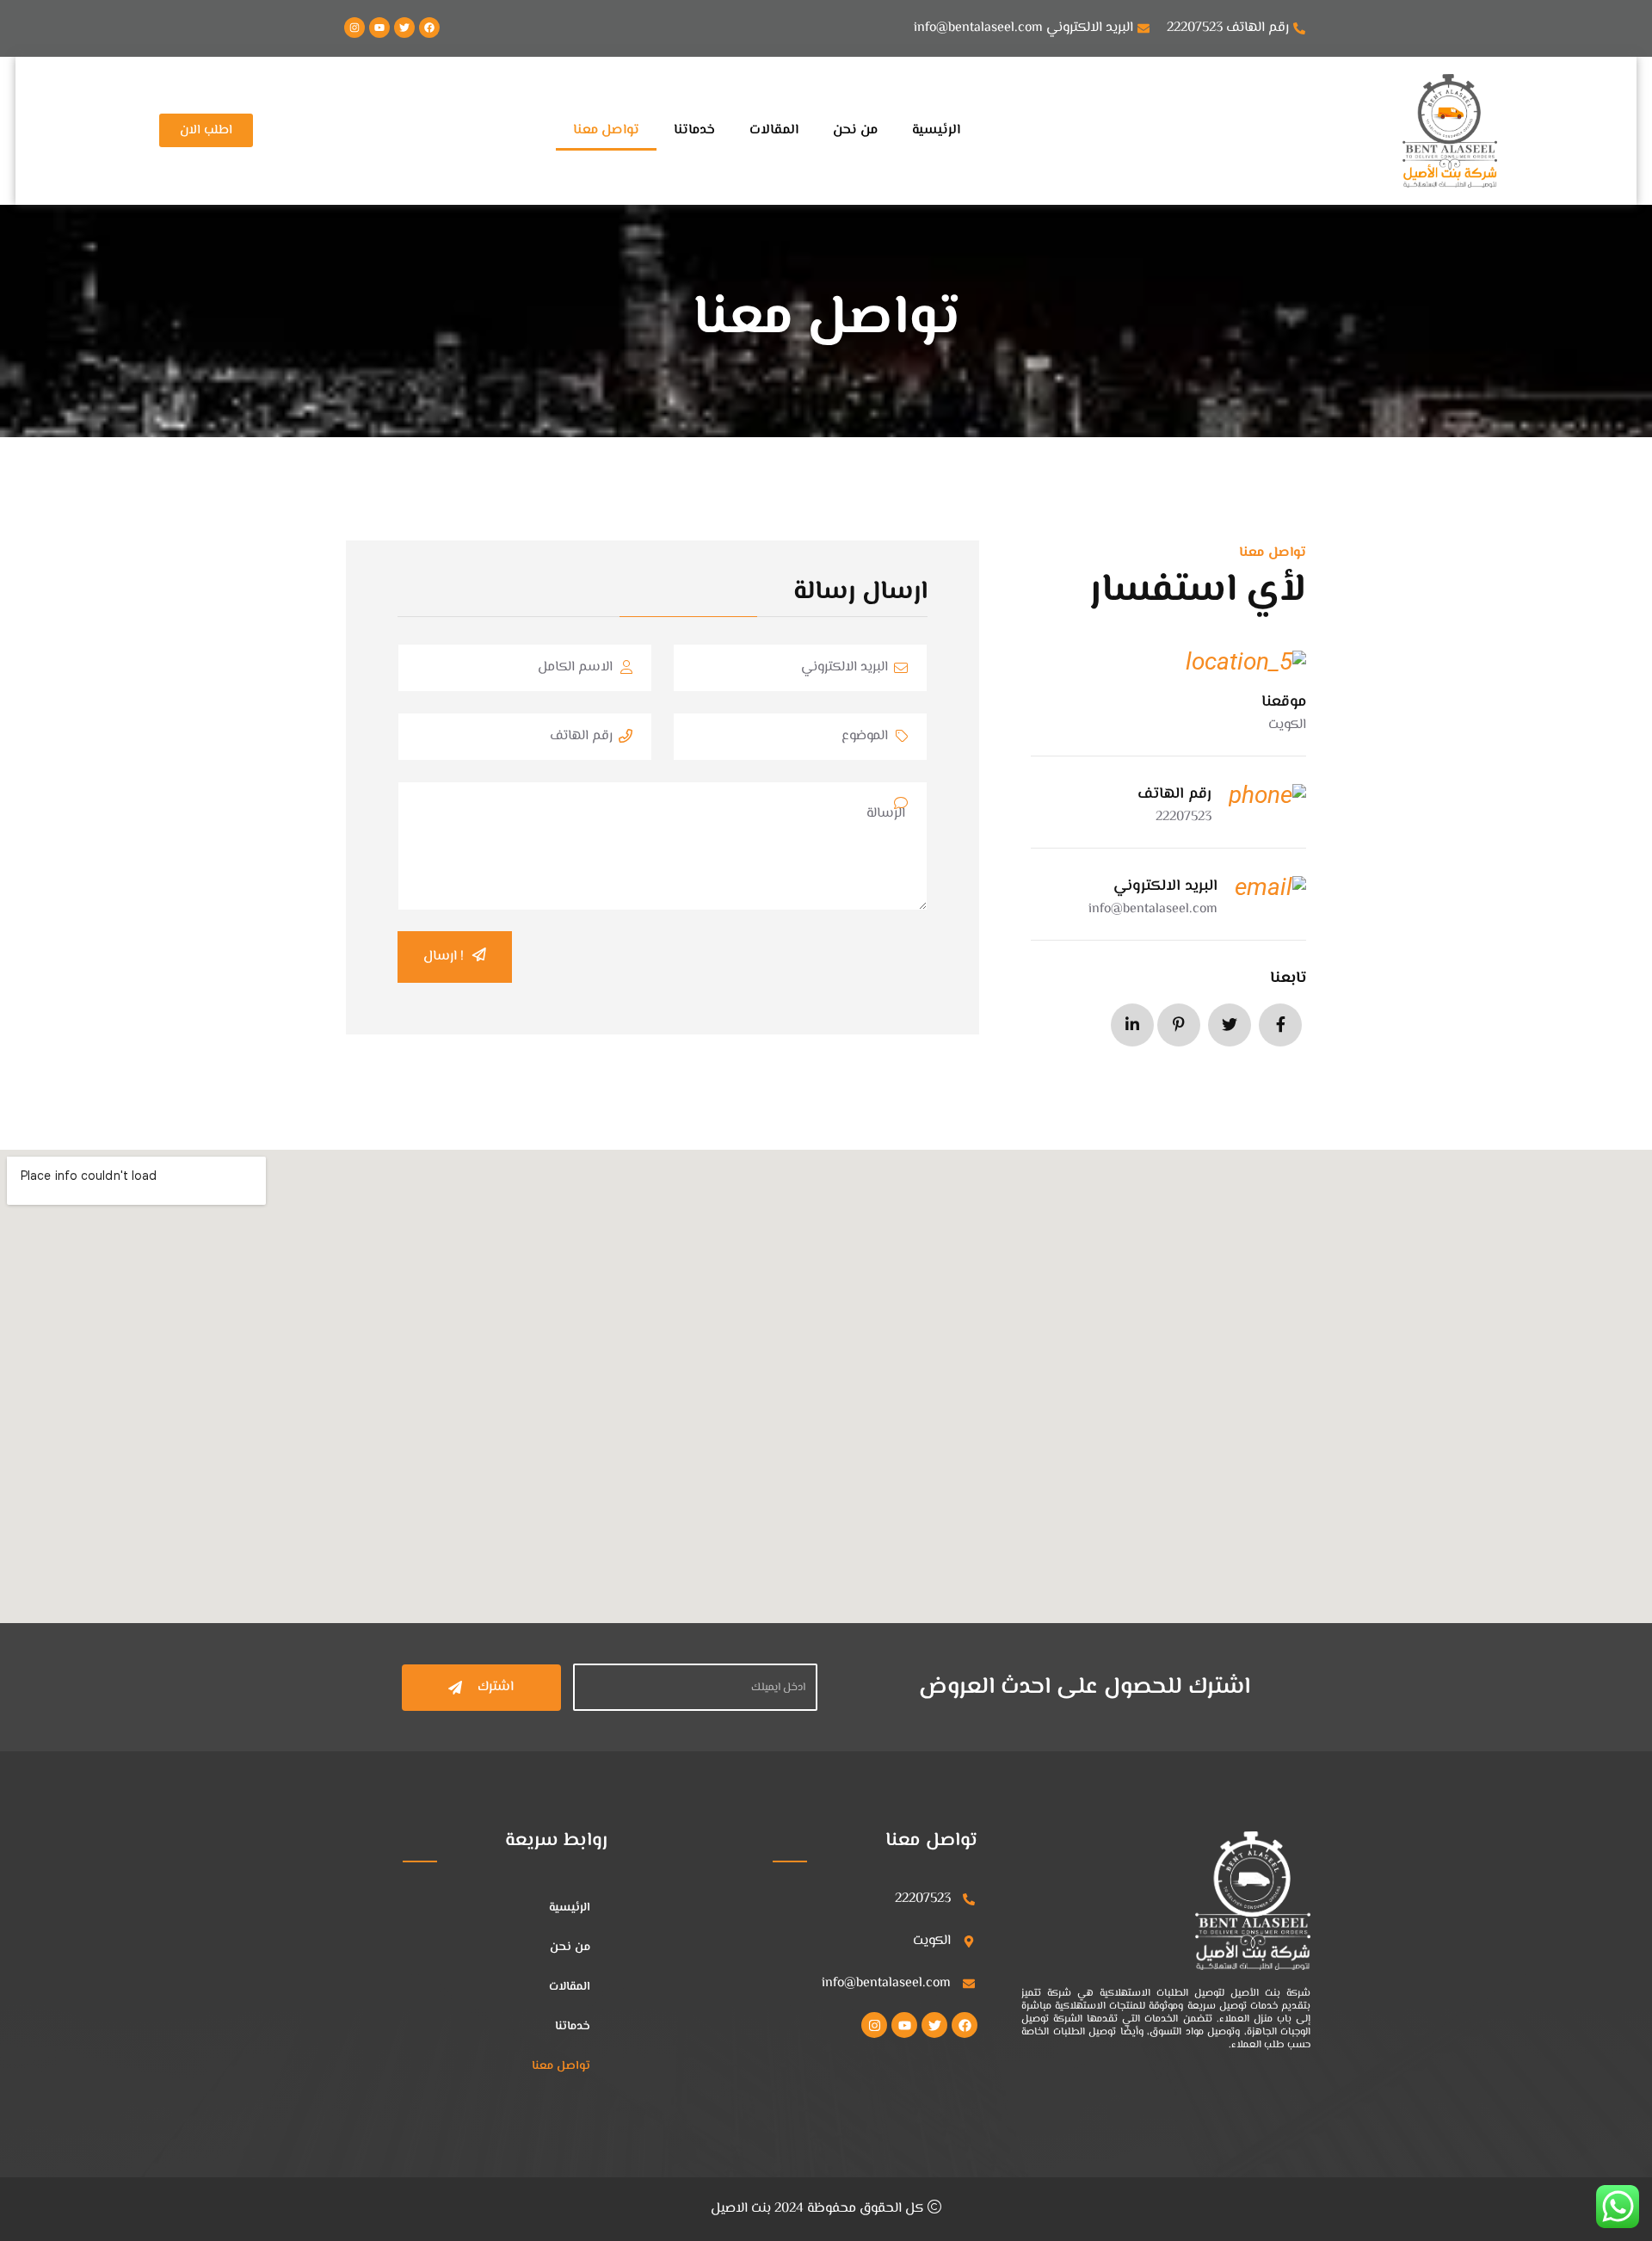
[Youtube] (379, 28)
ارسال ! (444, 957)
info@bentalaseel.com (1153, 909)
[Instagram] (354, 28)
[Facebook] (429, 28)
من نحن (855, 130)
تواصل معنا (606, 130)
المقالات (774, 130)
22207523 (1184, 817)
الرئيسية (936, 130)
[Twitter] (404, 28)
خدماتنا (694, 130)
